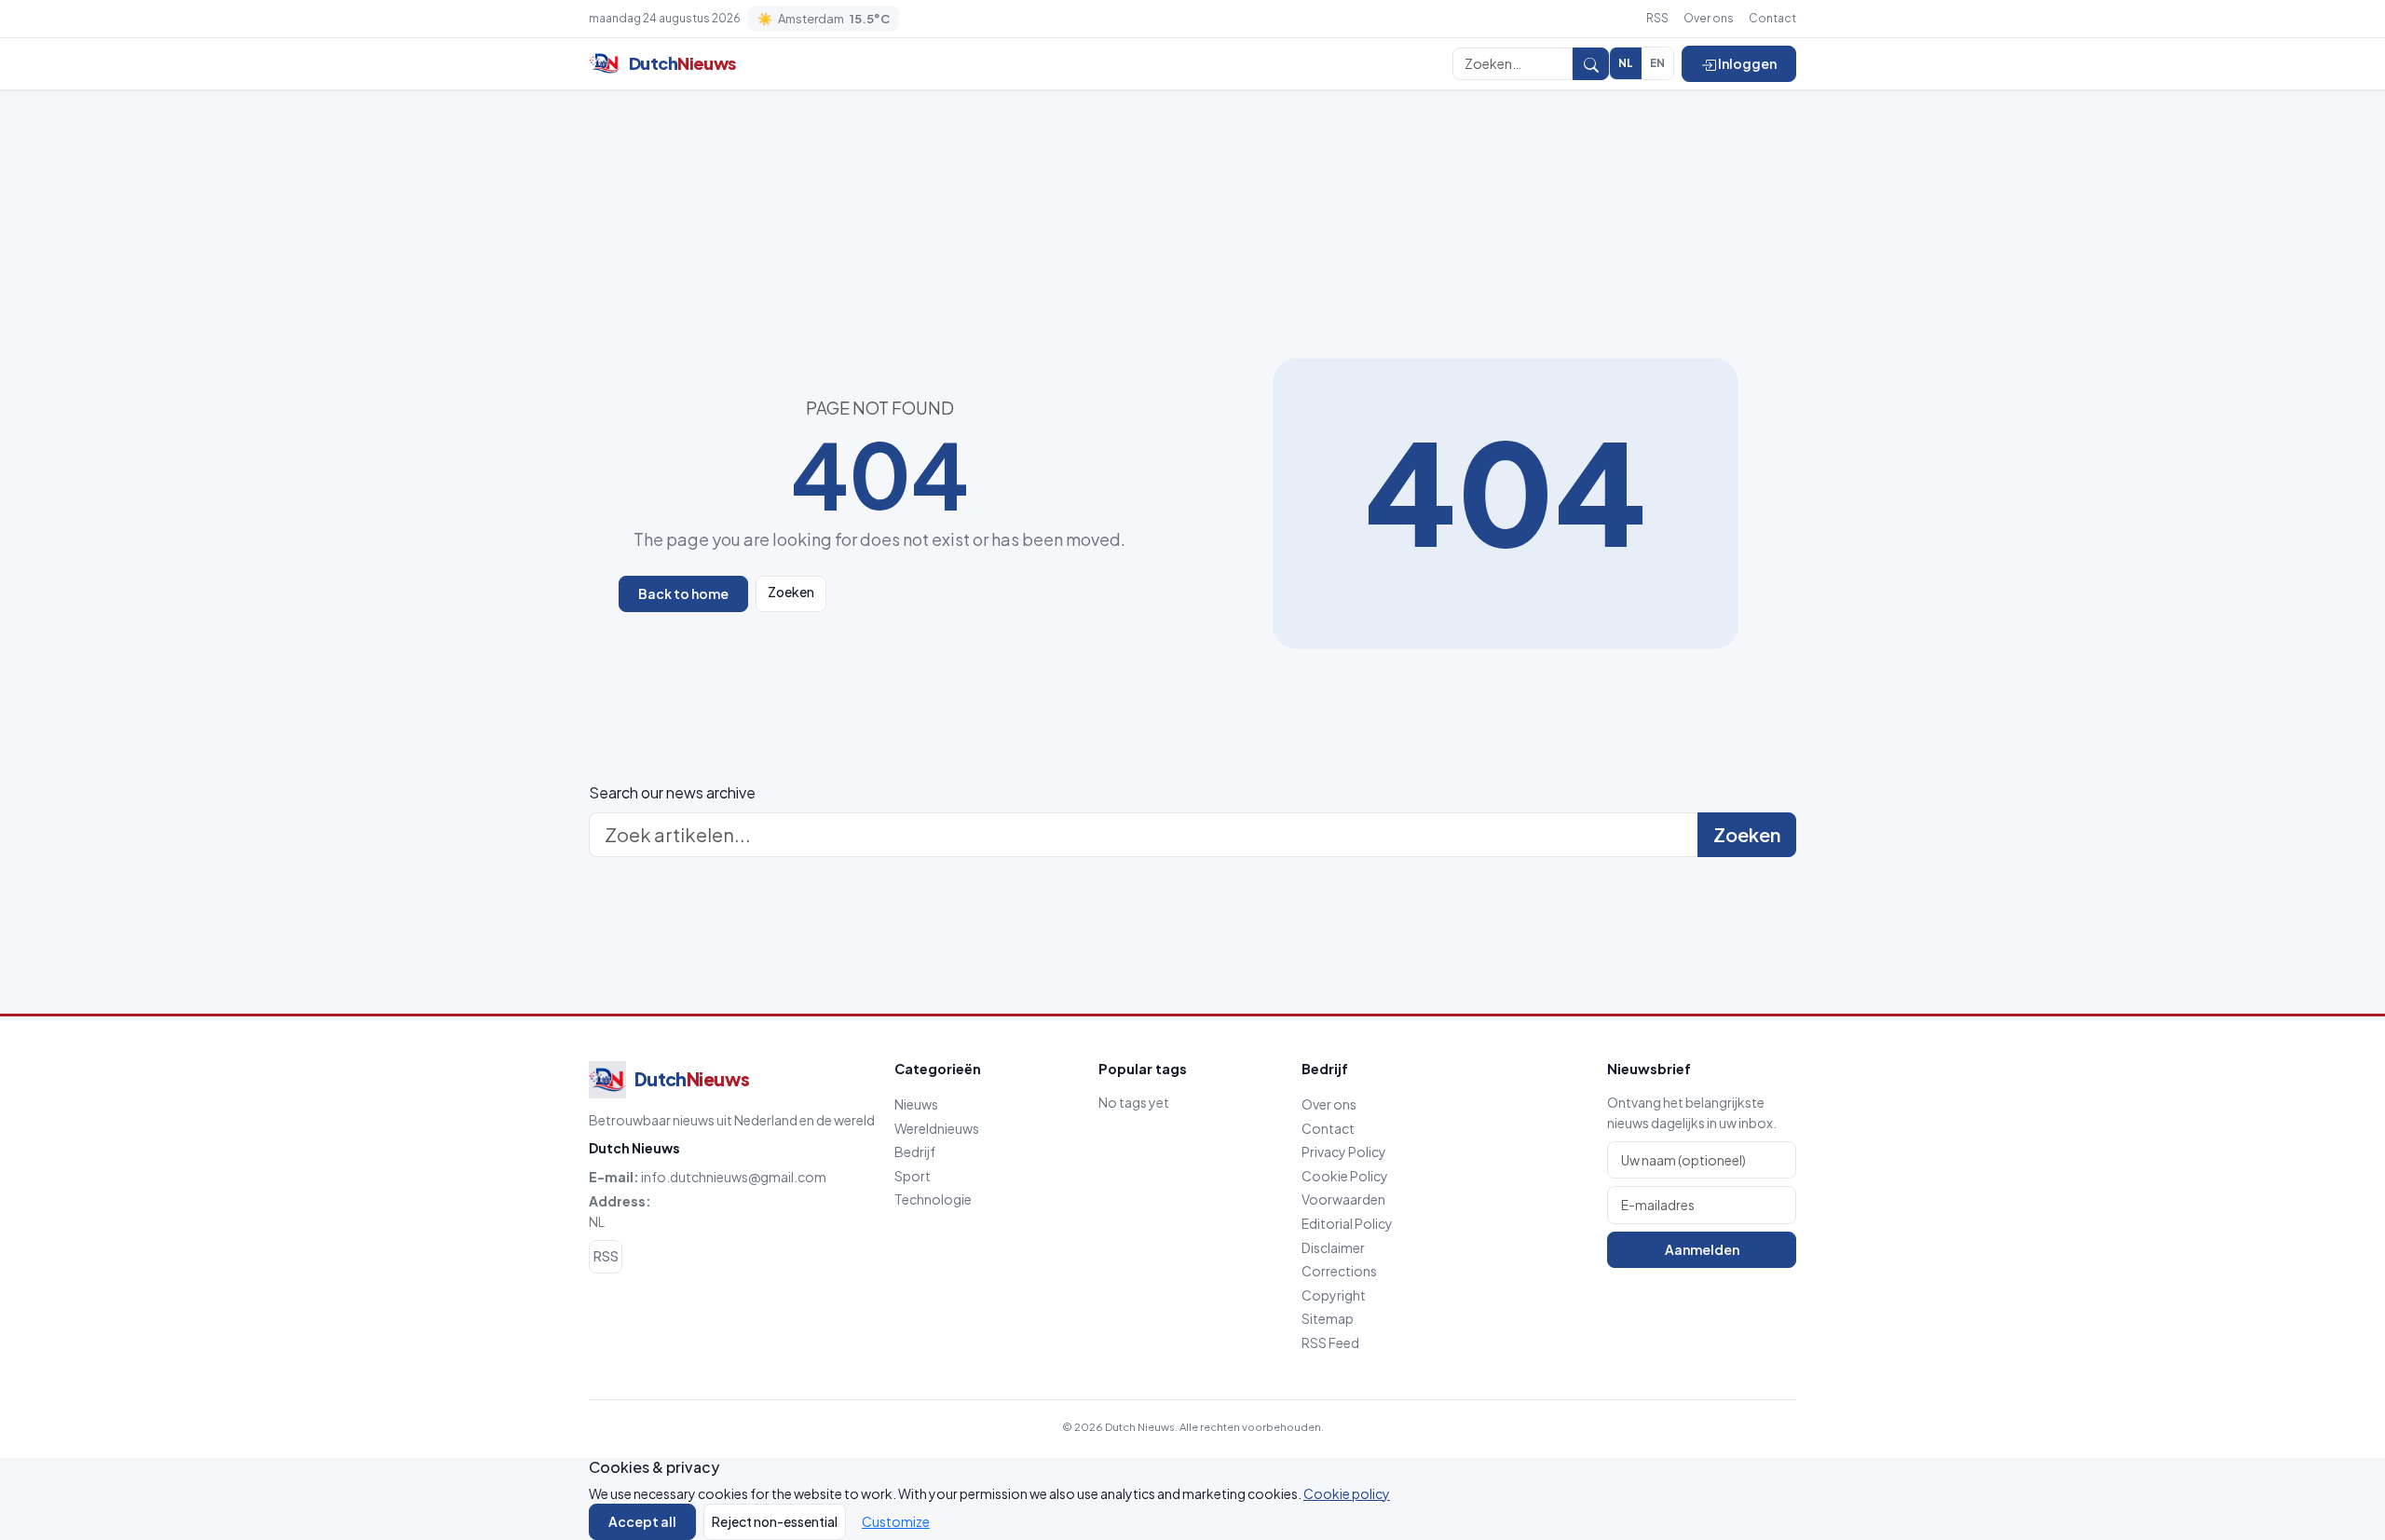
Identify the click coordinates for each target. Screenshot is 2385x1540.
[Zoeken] (1591, 63)
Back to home (683, 593)
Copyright (1334, 1295)
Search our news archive (672, 792)
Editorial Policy (1347, 1223)
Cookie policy (1347, 1493)
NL (1626, 63)
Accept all (642, 1521)
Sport (913, 1176)
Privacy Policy (1344, 1152)
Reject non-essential (775, 1521)
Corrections (1339, 1271)
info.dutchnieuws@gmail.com (734, 1177)
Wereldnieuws (937, 1128)
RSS (1657, 18)
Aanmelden (1702, 1249)
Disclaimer (1333, 1247)
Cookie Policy (1345, 1176)
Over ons (1709, 18)
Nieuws (916, 1104)
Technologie (933, 1199)
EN (1657, 63)
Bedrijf (915, 1152)
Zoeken (791, 592)
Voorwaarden (1343, 1199)
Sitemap (1328, 1318)
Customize (896, 1521)
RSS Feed (1330, 1342)
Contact (1772, 18)
